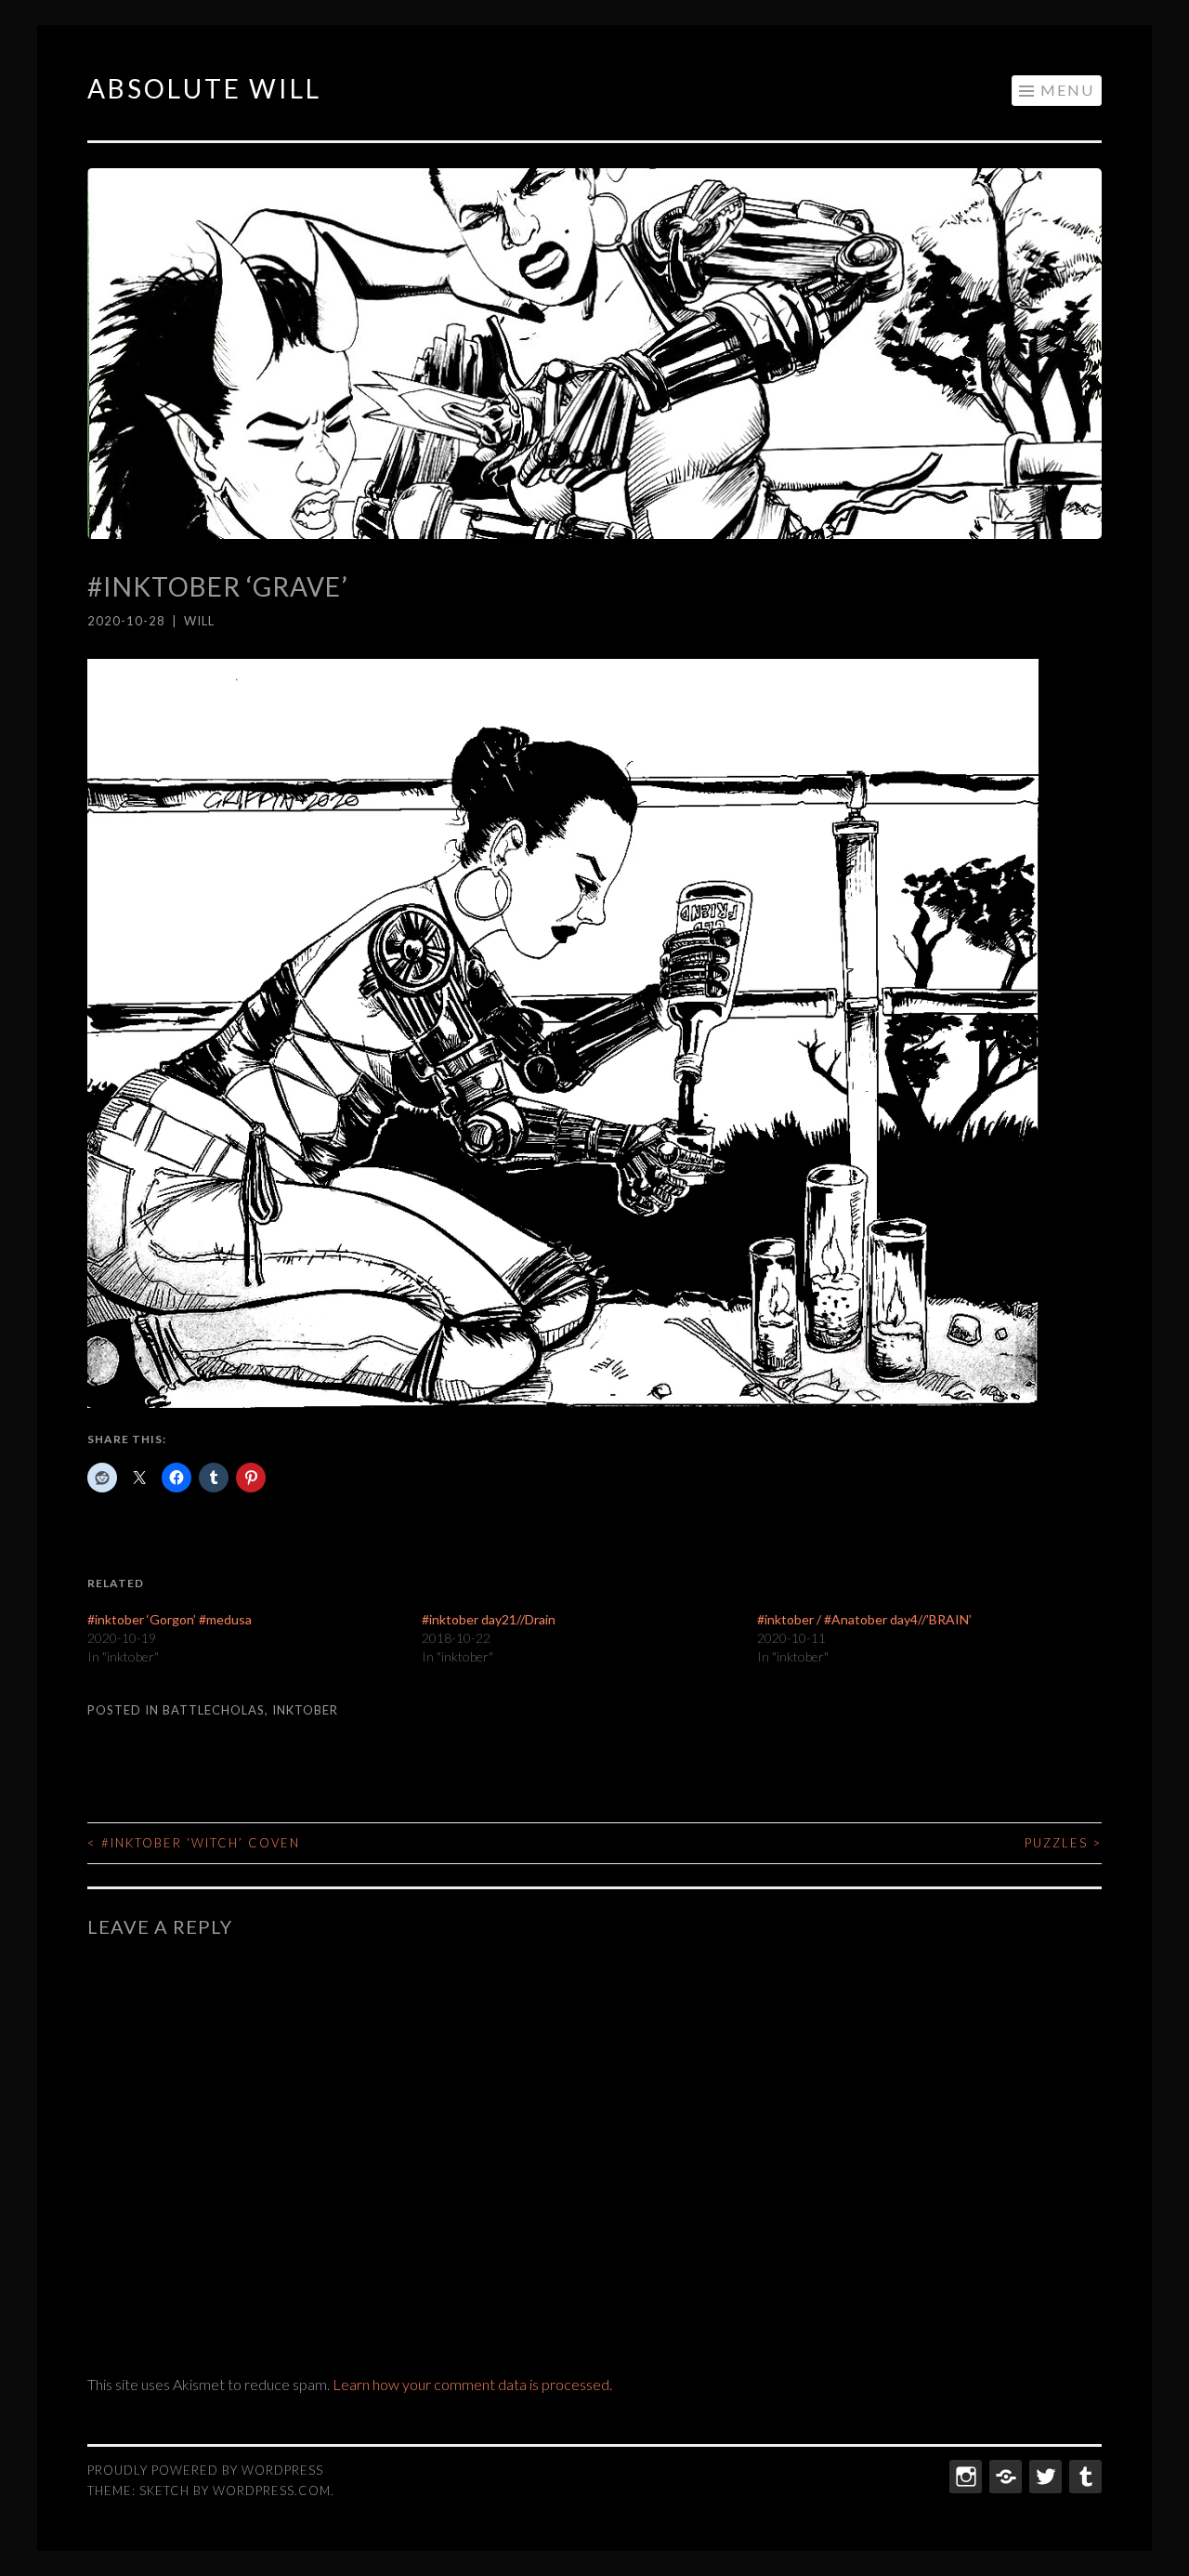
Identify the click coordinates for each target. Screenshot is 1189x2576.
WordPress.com (272, 2491)
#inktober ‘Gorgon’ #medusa (170, 1619)
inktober (305, 1710)
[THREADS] (1004, 2477)
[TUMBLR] (1084, 2477)
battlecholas (214, 1710)
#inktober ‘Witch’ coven (194, 1843)
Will (199, 621)
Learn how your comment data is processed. (472, 2384)
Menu (1067, 90)
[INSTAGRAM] (964, 2477)
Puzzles (1063, 1843)
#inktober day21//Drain (489, 1619)
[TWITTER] (1044, 2477)
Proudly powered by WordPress (205, 2470)
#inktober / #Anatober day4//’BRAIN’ (864, 1619)
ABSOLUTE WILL (204, 88)
